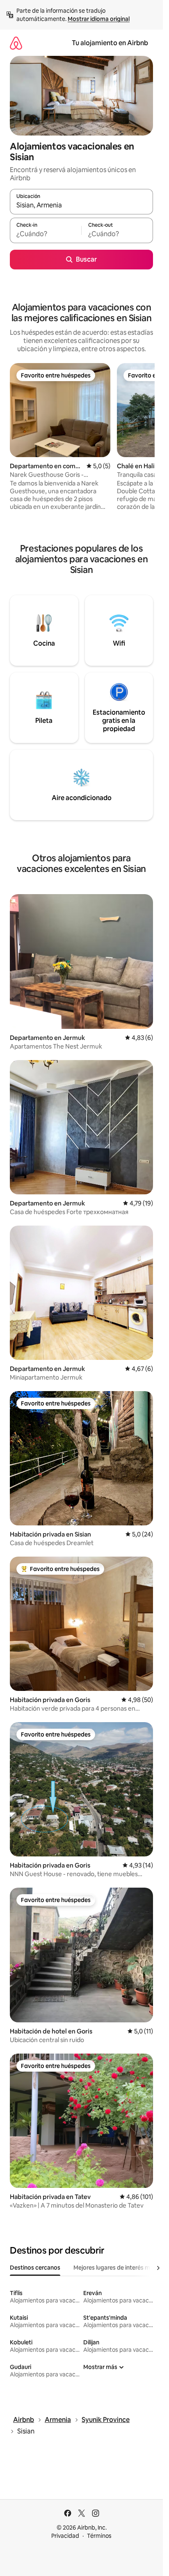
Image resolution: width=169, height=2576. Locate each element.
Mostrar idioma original (99, 19)
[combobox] (81, 205)
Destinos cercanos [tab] (35, 2268)
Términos (99, 2536)
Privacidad (65, 2536)
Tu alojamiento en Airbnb (110, 43)
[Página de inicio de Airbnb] (16, 43)
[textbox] (46, 234)
